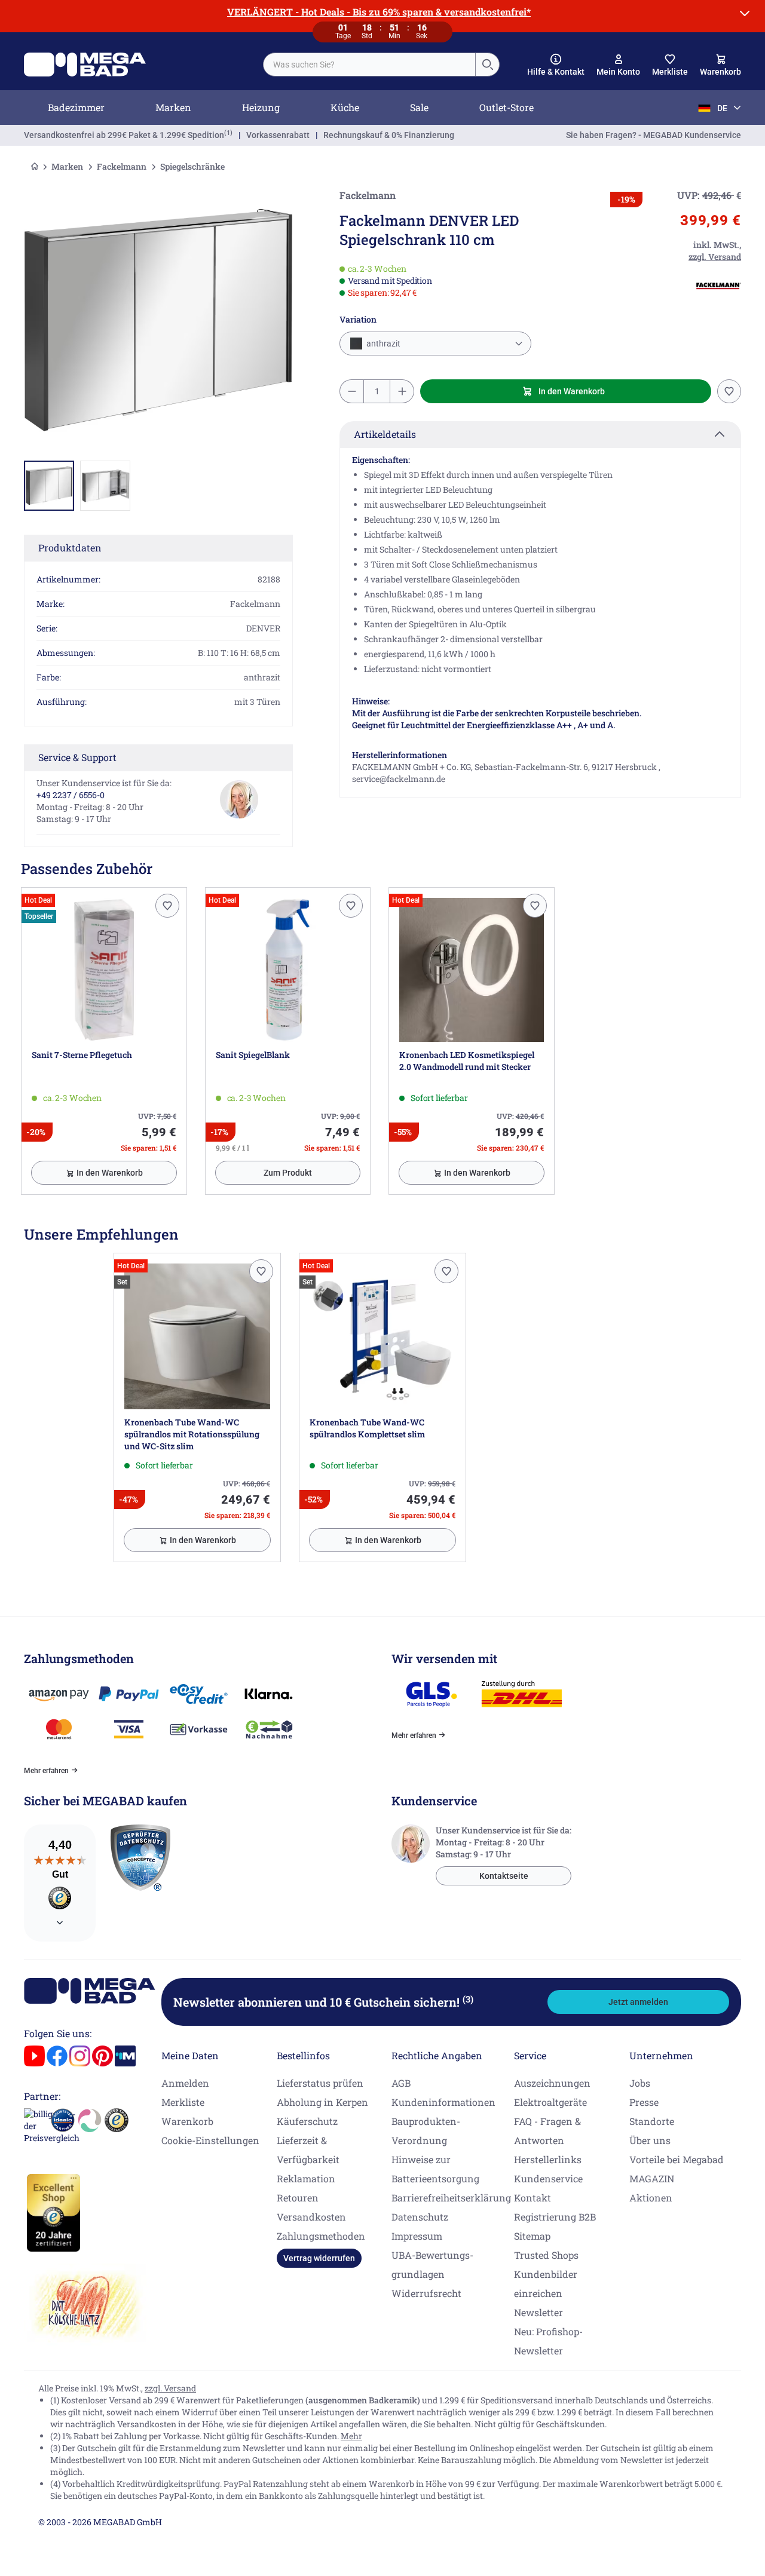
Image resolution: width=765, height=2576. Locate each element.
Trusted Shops (546, 2255)
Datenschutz (420, 2217)
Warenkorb (187, 2121)
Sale (419, 107)
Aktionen (651, 2198)
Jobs (640, 2083)
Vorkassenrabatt (278, 135)
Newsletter (538, 2312)
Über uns (650, 2140)
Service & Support (77, 757)
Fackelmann (122, 166)
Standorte (652, 2121)
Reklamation (306, 2178)
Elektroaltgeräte (550, 2102)
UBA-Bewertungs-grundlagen (432, 2264)
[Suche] (487, 65)
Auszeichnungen (552, 2083)
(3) (468, 1999)
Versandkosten (311, 2217)
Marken (173, 107)
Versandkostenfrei (124, 135)
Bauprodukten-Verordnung (426, 2131)
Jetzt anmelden (638, 2002)
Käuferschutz (307, 2121)
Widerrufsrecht (426, 2293)
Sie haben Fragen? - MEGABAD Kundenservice (654, 135)
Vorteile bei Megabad (677, 2159)
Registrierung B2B (555, 2217)
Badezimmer (76, 107)
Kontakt (533, 2198)
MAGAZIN (652, 2178)
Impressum (417, 2236)
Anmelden (185, 2083)
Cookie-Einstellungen (210, 2140)
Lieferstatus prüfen (320, 2083)
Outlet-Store (507, 107)
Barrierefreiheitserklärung (451, 2198)
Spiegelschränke (192, 166)
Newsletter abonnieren (323, 2002)
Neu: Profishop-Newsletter (548, 2341)
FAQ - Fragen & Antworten (547, 2131)
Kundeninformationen (443, 2102)
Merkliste (183, 2102)
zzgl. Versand (170, 2388)
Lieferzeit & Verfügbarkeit (308, 2150)
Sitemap (532, 2236)
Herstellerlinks (548, 2159)
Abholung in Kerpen (322, 2102)
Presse (644, 2102)
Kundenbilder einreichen (546, 2284)
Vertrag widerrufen (319, 2258)
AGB (401, 2083)
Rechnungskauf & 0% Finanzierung (389, 135)
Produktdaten (70, 548)
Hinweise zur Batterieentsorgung (435, 2169)
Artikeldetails (385, 434)
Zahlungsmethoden (321, 2236)
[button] (556, 65)
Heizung (261, 107)
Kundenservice (548, 2178)
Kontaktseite (504, 1876)
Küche (345, 107)
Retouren (298, 2198)
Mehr (351, 2436)
